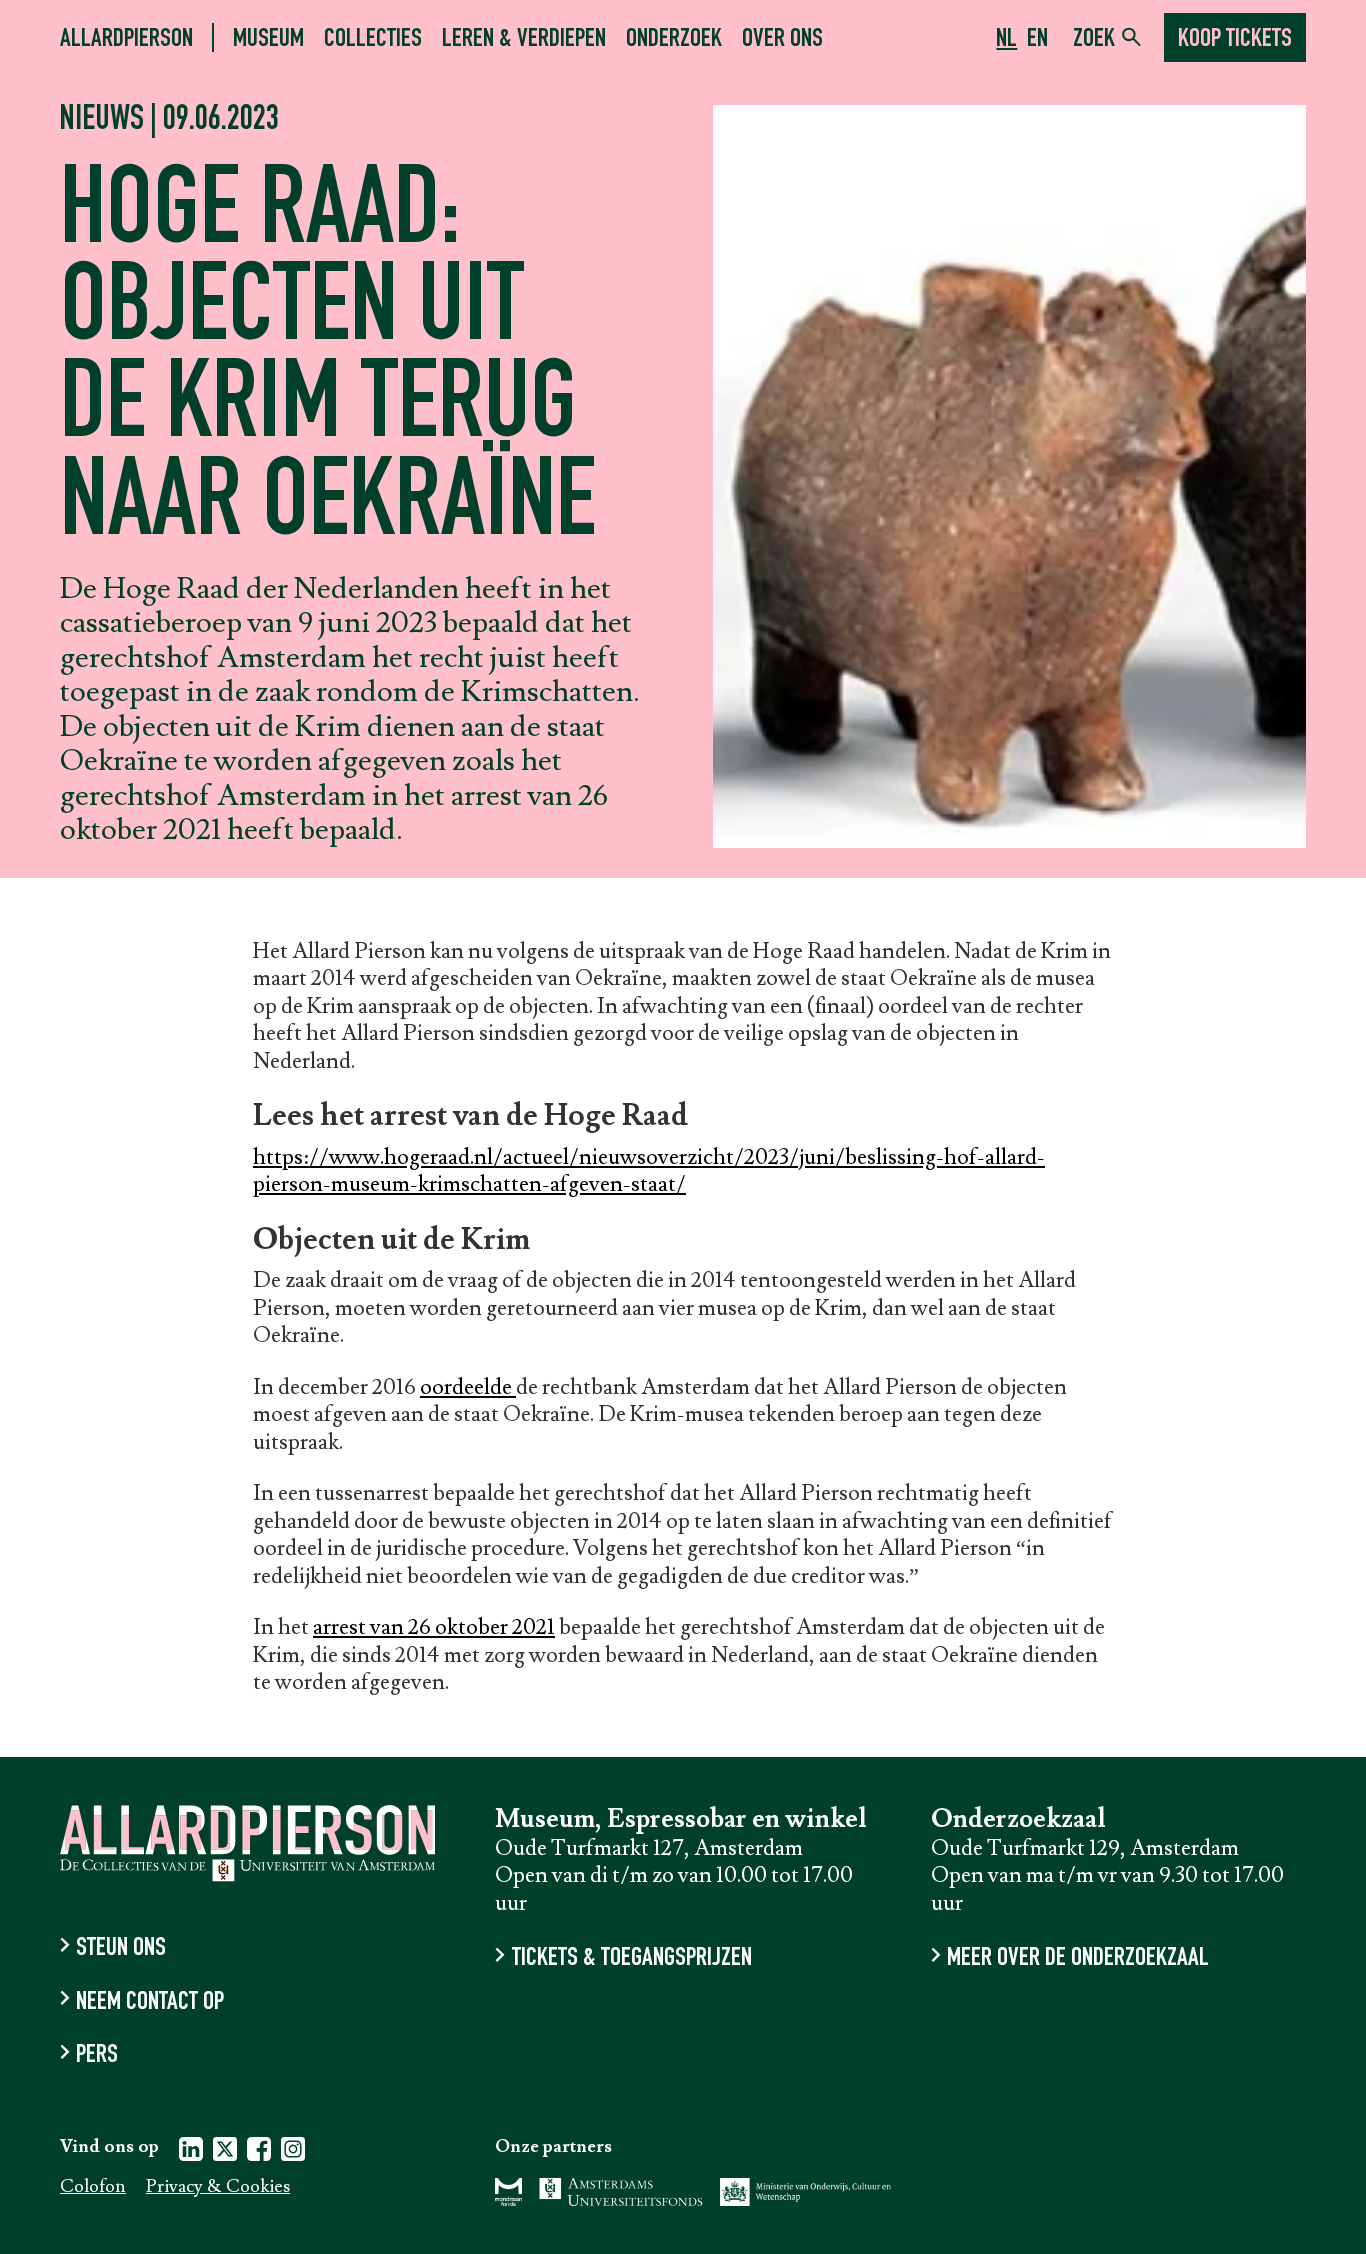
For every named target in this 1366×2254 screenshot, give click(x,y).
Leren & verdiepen (524, 39)
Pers (97, 2056)
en (1037, 40)
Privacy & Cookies (218, 2187)
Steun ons (121, 1949)
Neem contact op (150, 2002)
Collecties (373, 39)
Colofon (93, 2187)
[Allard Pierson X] (225, 2152)
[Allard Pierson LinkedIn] (191, 2152)
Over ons (782, 39)
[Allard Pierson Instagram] (293, 2152)
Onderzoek (674, 39)
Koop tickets (1235, 40)
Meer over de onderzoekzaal (1078, 1959)
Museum (268, 39)
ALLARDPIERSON (126, 39)
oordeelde (468, 1387)
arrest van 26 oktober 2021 (434, 1627)
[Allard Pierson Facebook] (259, 2152)
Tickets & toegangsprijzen (631, 1959)
